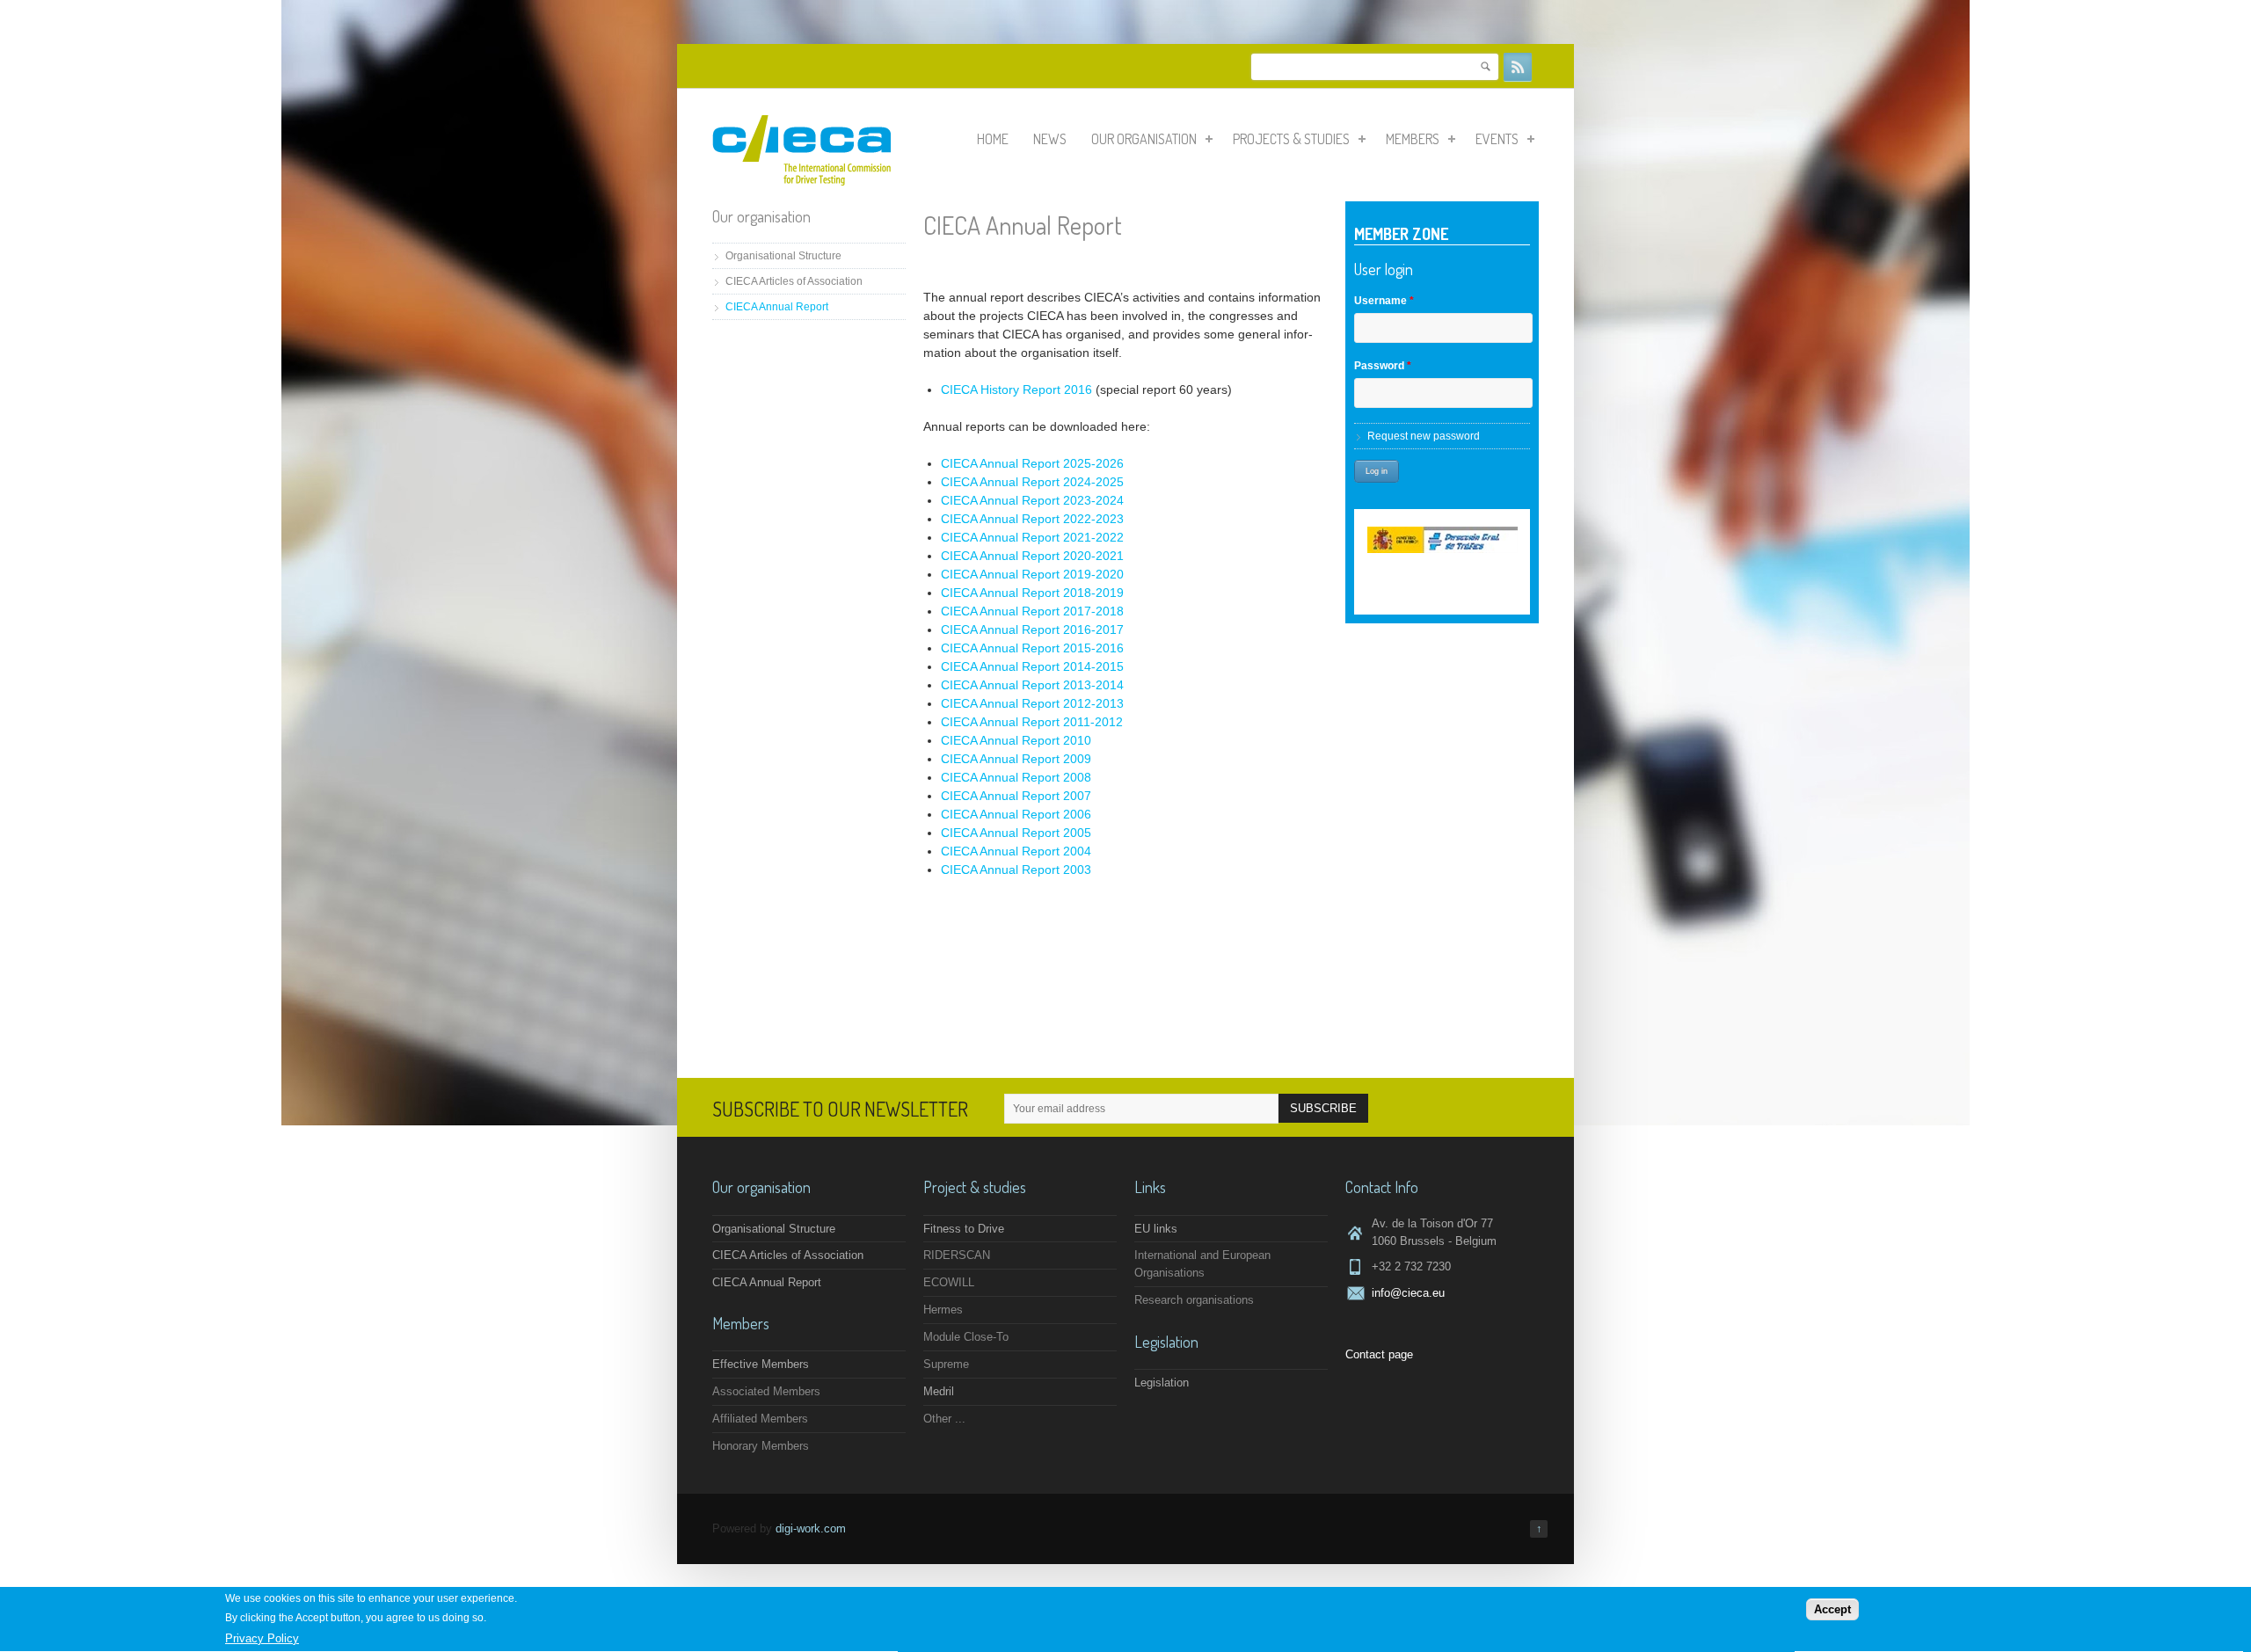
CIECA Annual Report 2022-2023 (1032, 519)
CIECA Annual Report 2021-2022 (1032, 537)
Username (1384, 301)
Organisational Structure (783, 256)
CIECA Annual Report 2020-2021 (1032, 556)
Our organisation (1144, 139)
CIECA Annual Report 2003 (1016, 870)
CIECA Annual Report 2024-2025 (1032, 482)
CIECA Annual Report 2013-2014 (1032, 685)
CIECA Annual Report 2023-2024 (1032, 500)
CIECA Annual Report (777, 307)
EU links (1156, 1229)
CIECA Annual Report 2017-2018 (1032, 611)
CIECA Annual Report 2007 (1016, 796)
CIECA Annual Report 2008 (1016, 777)
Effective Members (761, 1364)
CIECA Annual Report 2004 (1016, 851)
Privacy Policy (262, 1638)
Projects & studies (1291, 139)
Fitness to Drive (964, 1229)
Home (993, 139)
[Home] (801, 182)
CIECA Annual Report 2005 (1016, 833)
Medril (939, 1391)
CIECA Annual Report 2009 (1016, 759)
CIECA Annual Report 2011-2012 (1032, 722)
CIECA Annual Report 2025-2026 (1032, 463)
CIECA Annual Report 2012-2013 (1032, 703)
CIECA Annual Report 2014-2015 (1032, 666)
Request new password (1424, 436)
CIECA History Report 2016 (1016, 389)
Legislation (1162, 1383)
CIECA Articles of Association (794, 281)
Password (1383, 366)
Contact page (1379, 1354)
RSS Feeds (1518, 67)
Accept (1832, 1609)
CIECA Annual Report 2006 (1016, 814)
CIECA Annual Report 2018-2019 (1032, 593)
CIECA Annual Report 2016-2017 (1032, 630)
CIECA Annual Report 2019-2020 (1032, 574)
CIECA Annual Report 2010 (1016, 740)
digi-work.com (811, 1528)
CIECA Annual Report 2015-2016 (1032, 648)
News (1050, 139)
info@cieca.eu (1408, 1293)
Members (1413, 139)
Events (1497, 139)
